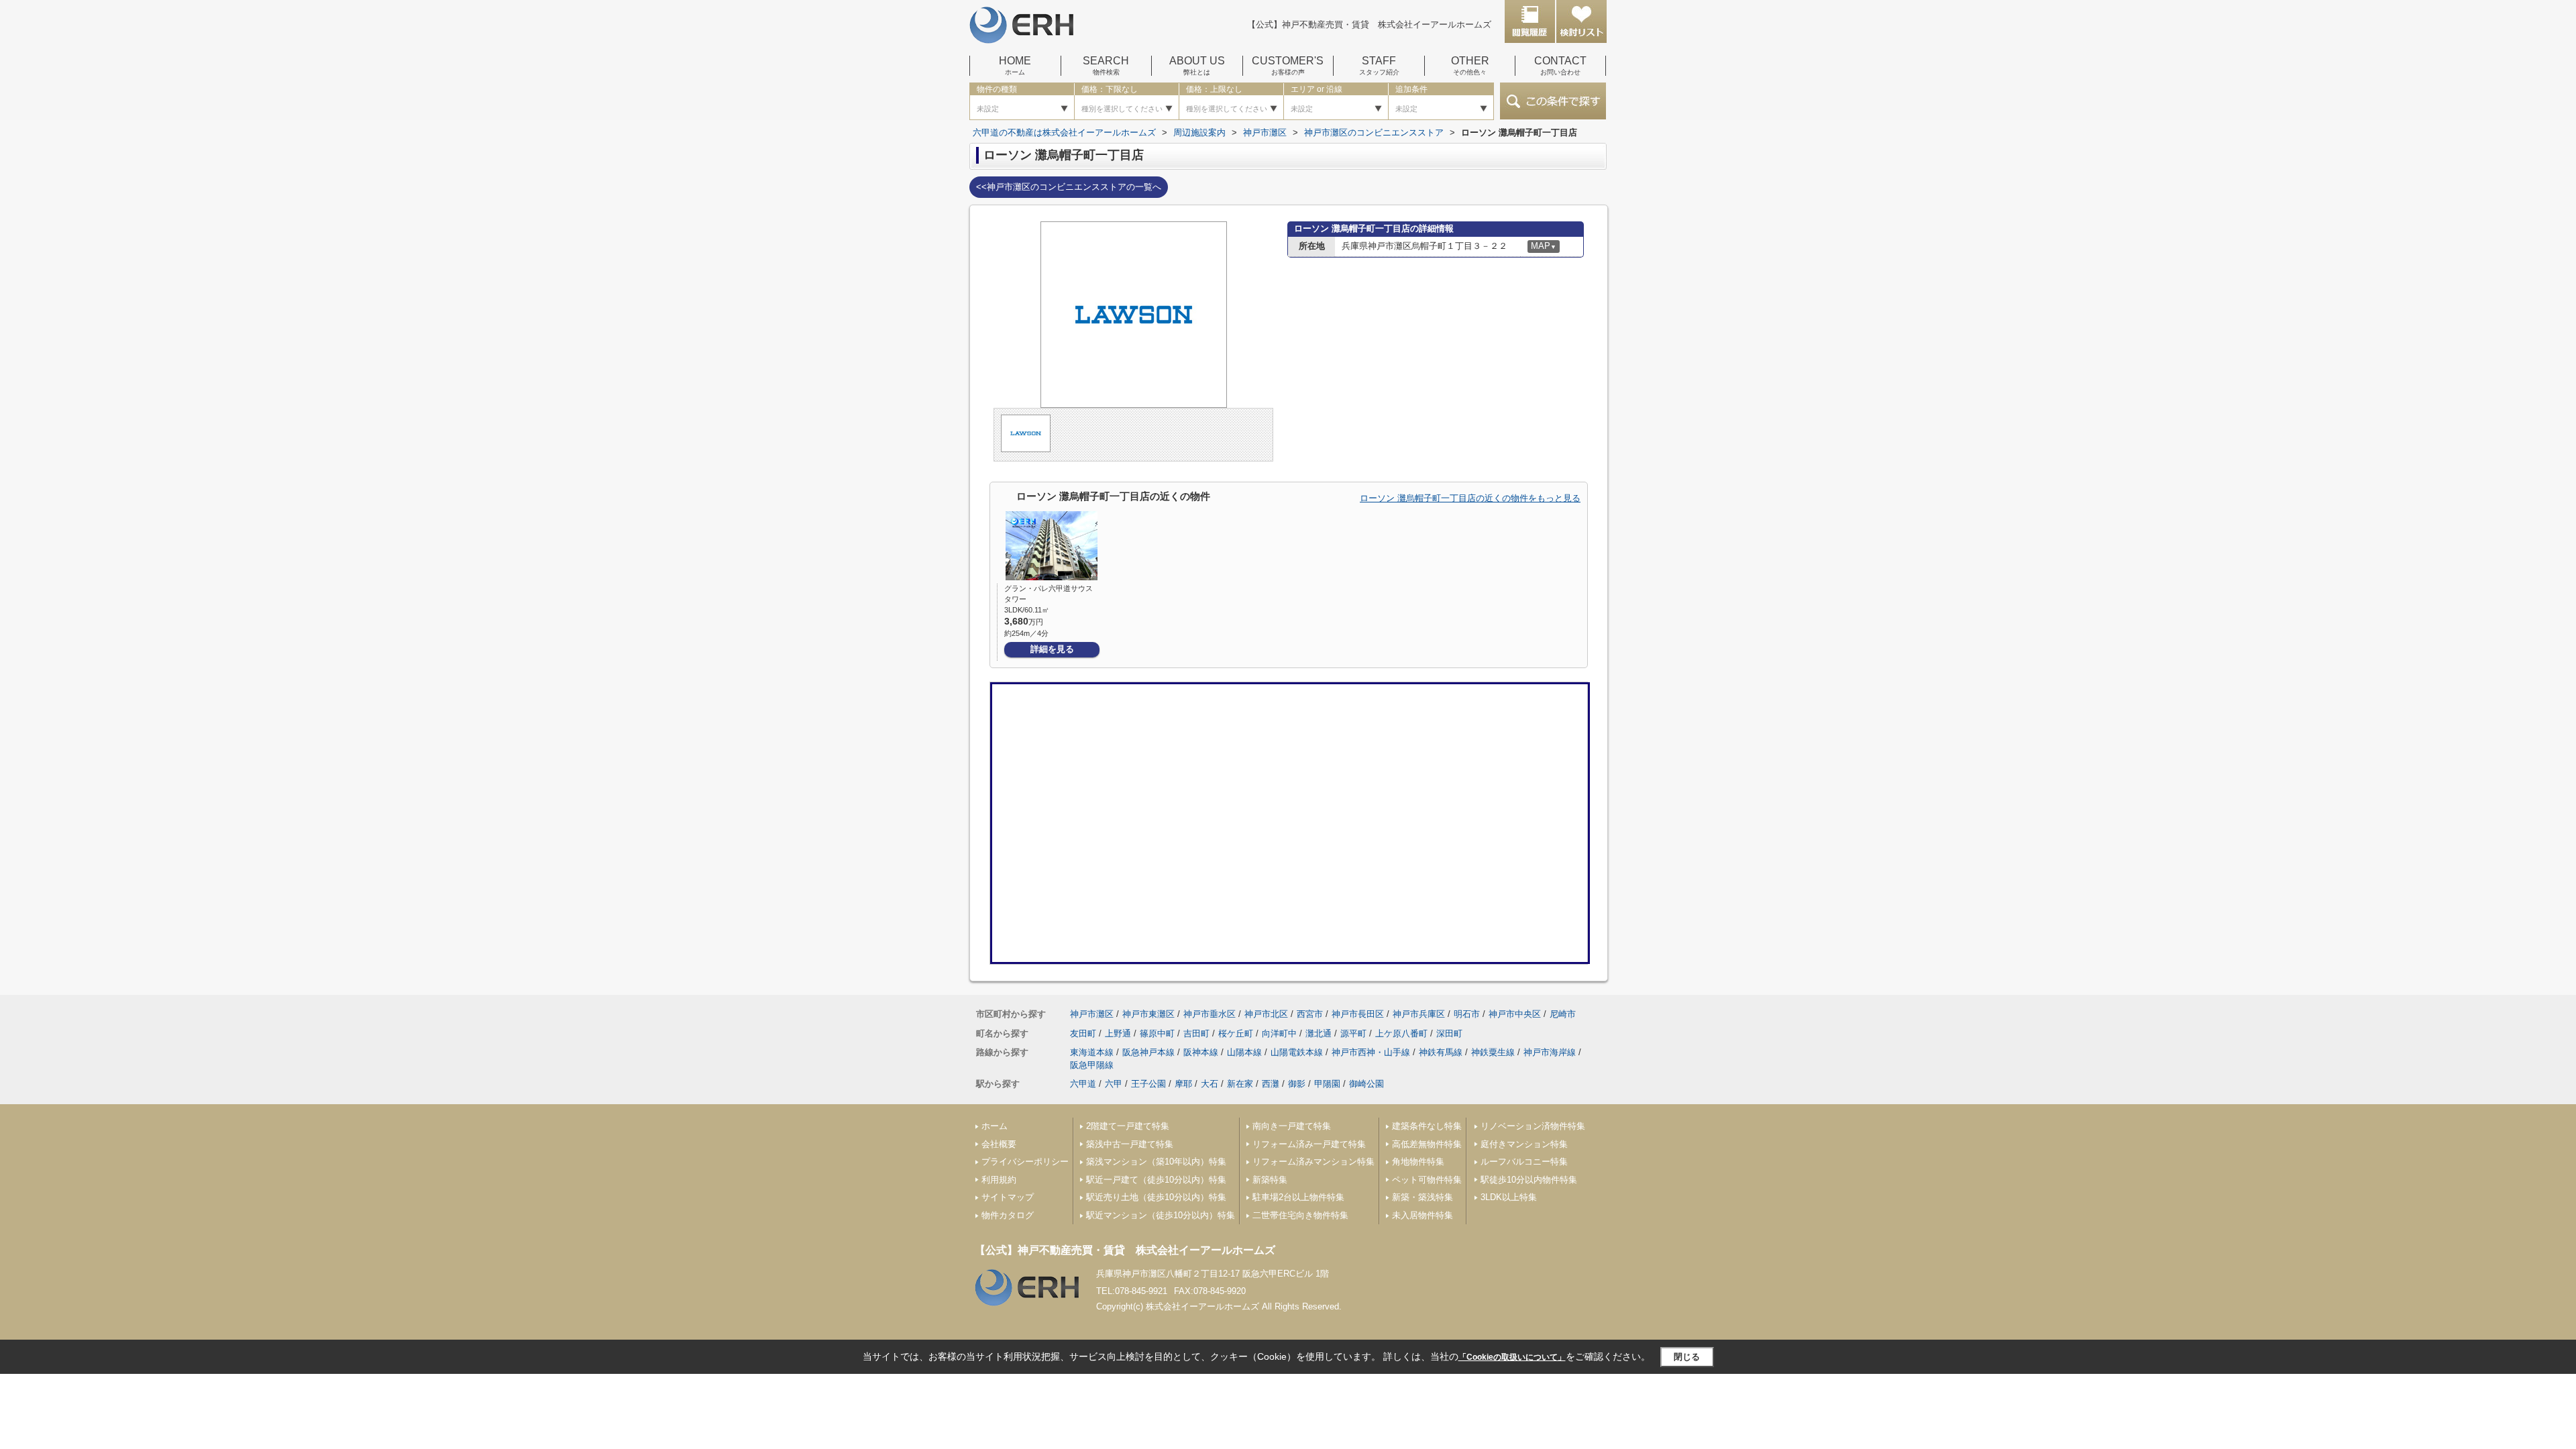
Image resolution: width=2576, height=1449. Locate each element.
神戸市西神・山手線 (1371, 1052)
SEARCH (1106, 66)
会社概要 (999, 1144)
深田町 (1449, 1033)
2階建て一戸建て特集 (1128, 1126)
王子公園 (1148, 1084)
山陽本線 (1244, 1052)
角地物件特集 (1418, 1162)
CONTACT (1560, 66)
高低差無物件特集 (1427, 1144)
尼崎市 (1563, 1014)
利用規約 (999, 1180)
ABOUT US (1197, 66)
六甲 (1114, 1084)
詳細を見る (1052, 649)
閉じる (1687, 1357)
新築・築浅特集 (1423, 1197)
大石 (1210, 1084)
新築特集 (1270, 1180)
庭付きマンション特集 (1524, 1144)
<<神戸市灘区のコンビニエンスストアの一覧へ (1069, 187)
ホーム (995, 1126)
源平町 (1353, 1033)
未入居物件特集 (1423, 1215)
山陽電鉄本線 (1297, 1052)
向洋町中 (1279, 1033)
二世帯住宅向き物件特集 (1300, 1215)
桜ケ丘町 (1236, 1033)
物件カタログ (1008, 1215)
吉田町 (1196, 1033)
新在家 (1240, 1084)
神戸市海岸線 (1550, 1052)
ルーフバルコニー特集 (1524, 1162)
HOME (1015, 66)
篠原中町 (1157, 1033)
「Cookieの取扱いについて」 (1512, 1357)
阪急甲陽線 (1092, 1065)
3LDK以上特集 (1509, 1197)
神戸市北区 (1266, 1014)
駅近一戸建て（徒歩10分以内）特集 (1156, 1180)
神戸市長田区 (1358, 1014)
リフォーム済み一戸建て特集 (1309, 1144)
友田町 (1083, 1033)
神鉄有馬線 (1441, 1052)
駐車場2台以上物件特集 (1298, 1197)
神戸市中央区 (1515, 1014)
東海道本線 (1092, 1052)
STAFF (1379, 66)
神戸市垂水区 (1210, 1014)
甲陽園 (1327, 1084)
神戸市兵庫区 (1419, 1014)
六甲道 (1083, 1084)
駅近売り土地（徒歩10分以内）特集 (1156, 1197)
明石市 (1467, 1014)
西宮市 (1310, 1014)
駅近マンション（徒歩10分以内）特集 (1161, 1215)
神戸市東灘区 (1148, 1014)
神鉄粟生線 (1493, 1052)
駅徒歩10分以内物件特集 (1529, 1180)
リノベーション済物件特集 (1533, 1126)
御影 (1297, 1084)
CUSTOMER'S (1288, 66)
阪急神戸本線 (1148, 1052)
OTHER (1470, 66)
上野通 (1118, 1033)
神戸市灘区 (1092, 1014)
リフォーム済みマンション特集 (1313, 1162)
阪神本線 (1201, 1052)
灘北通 (1319, 1033)
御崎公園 (1366, 1084)
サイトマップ (1008, 1197)
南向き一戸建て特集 (1292, 1126)
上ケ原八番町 (1401, 1033)
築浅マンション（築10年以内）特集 (1156, 1162)
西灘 (1271, 1084)
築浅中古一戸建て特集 (1130, 1144)
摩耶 (1183, 1084)
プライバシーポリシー (1025, 1162)
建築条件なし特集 (1427, 1126)
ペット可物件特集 (1427, 1180)
